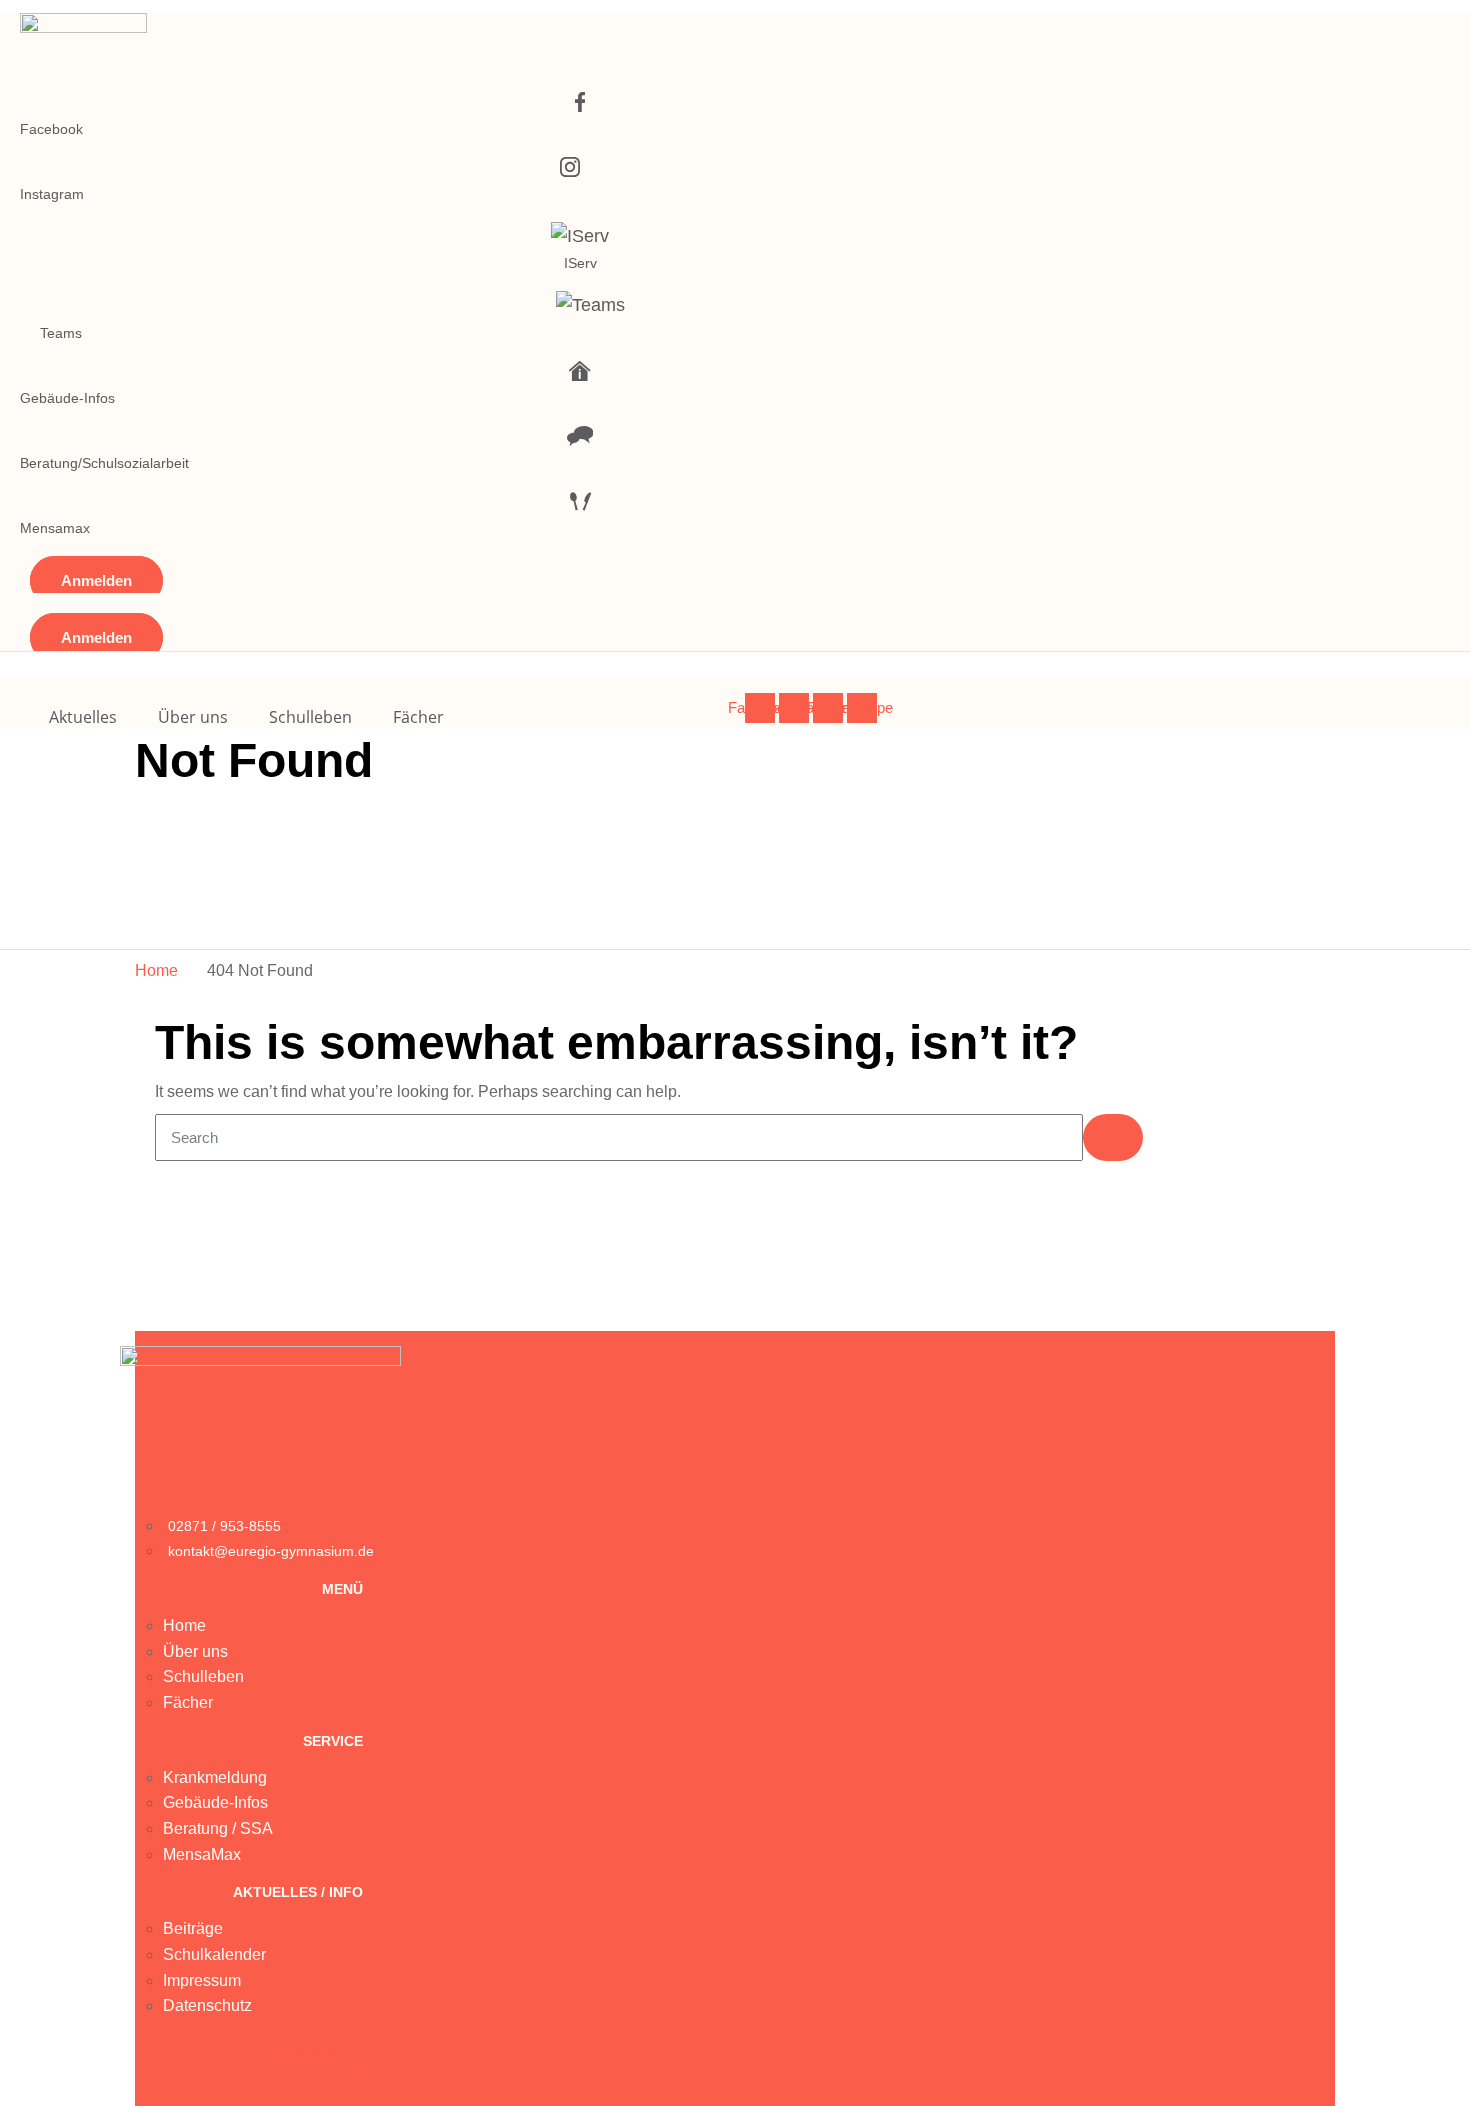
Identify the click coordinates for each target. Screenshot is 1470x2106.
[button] (96, 580)
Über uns (193, 717)
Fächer (418, 717)
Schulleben (310, 717)
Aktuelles (83, 717)
